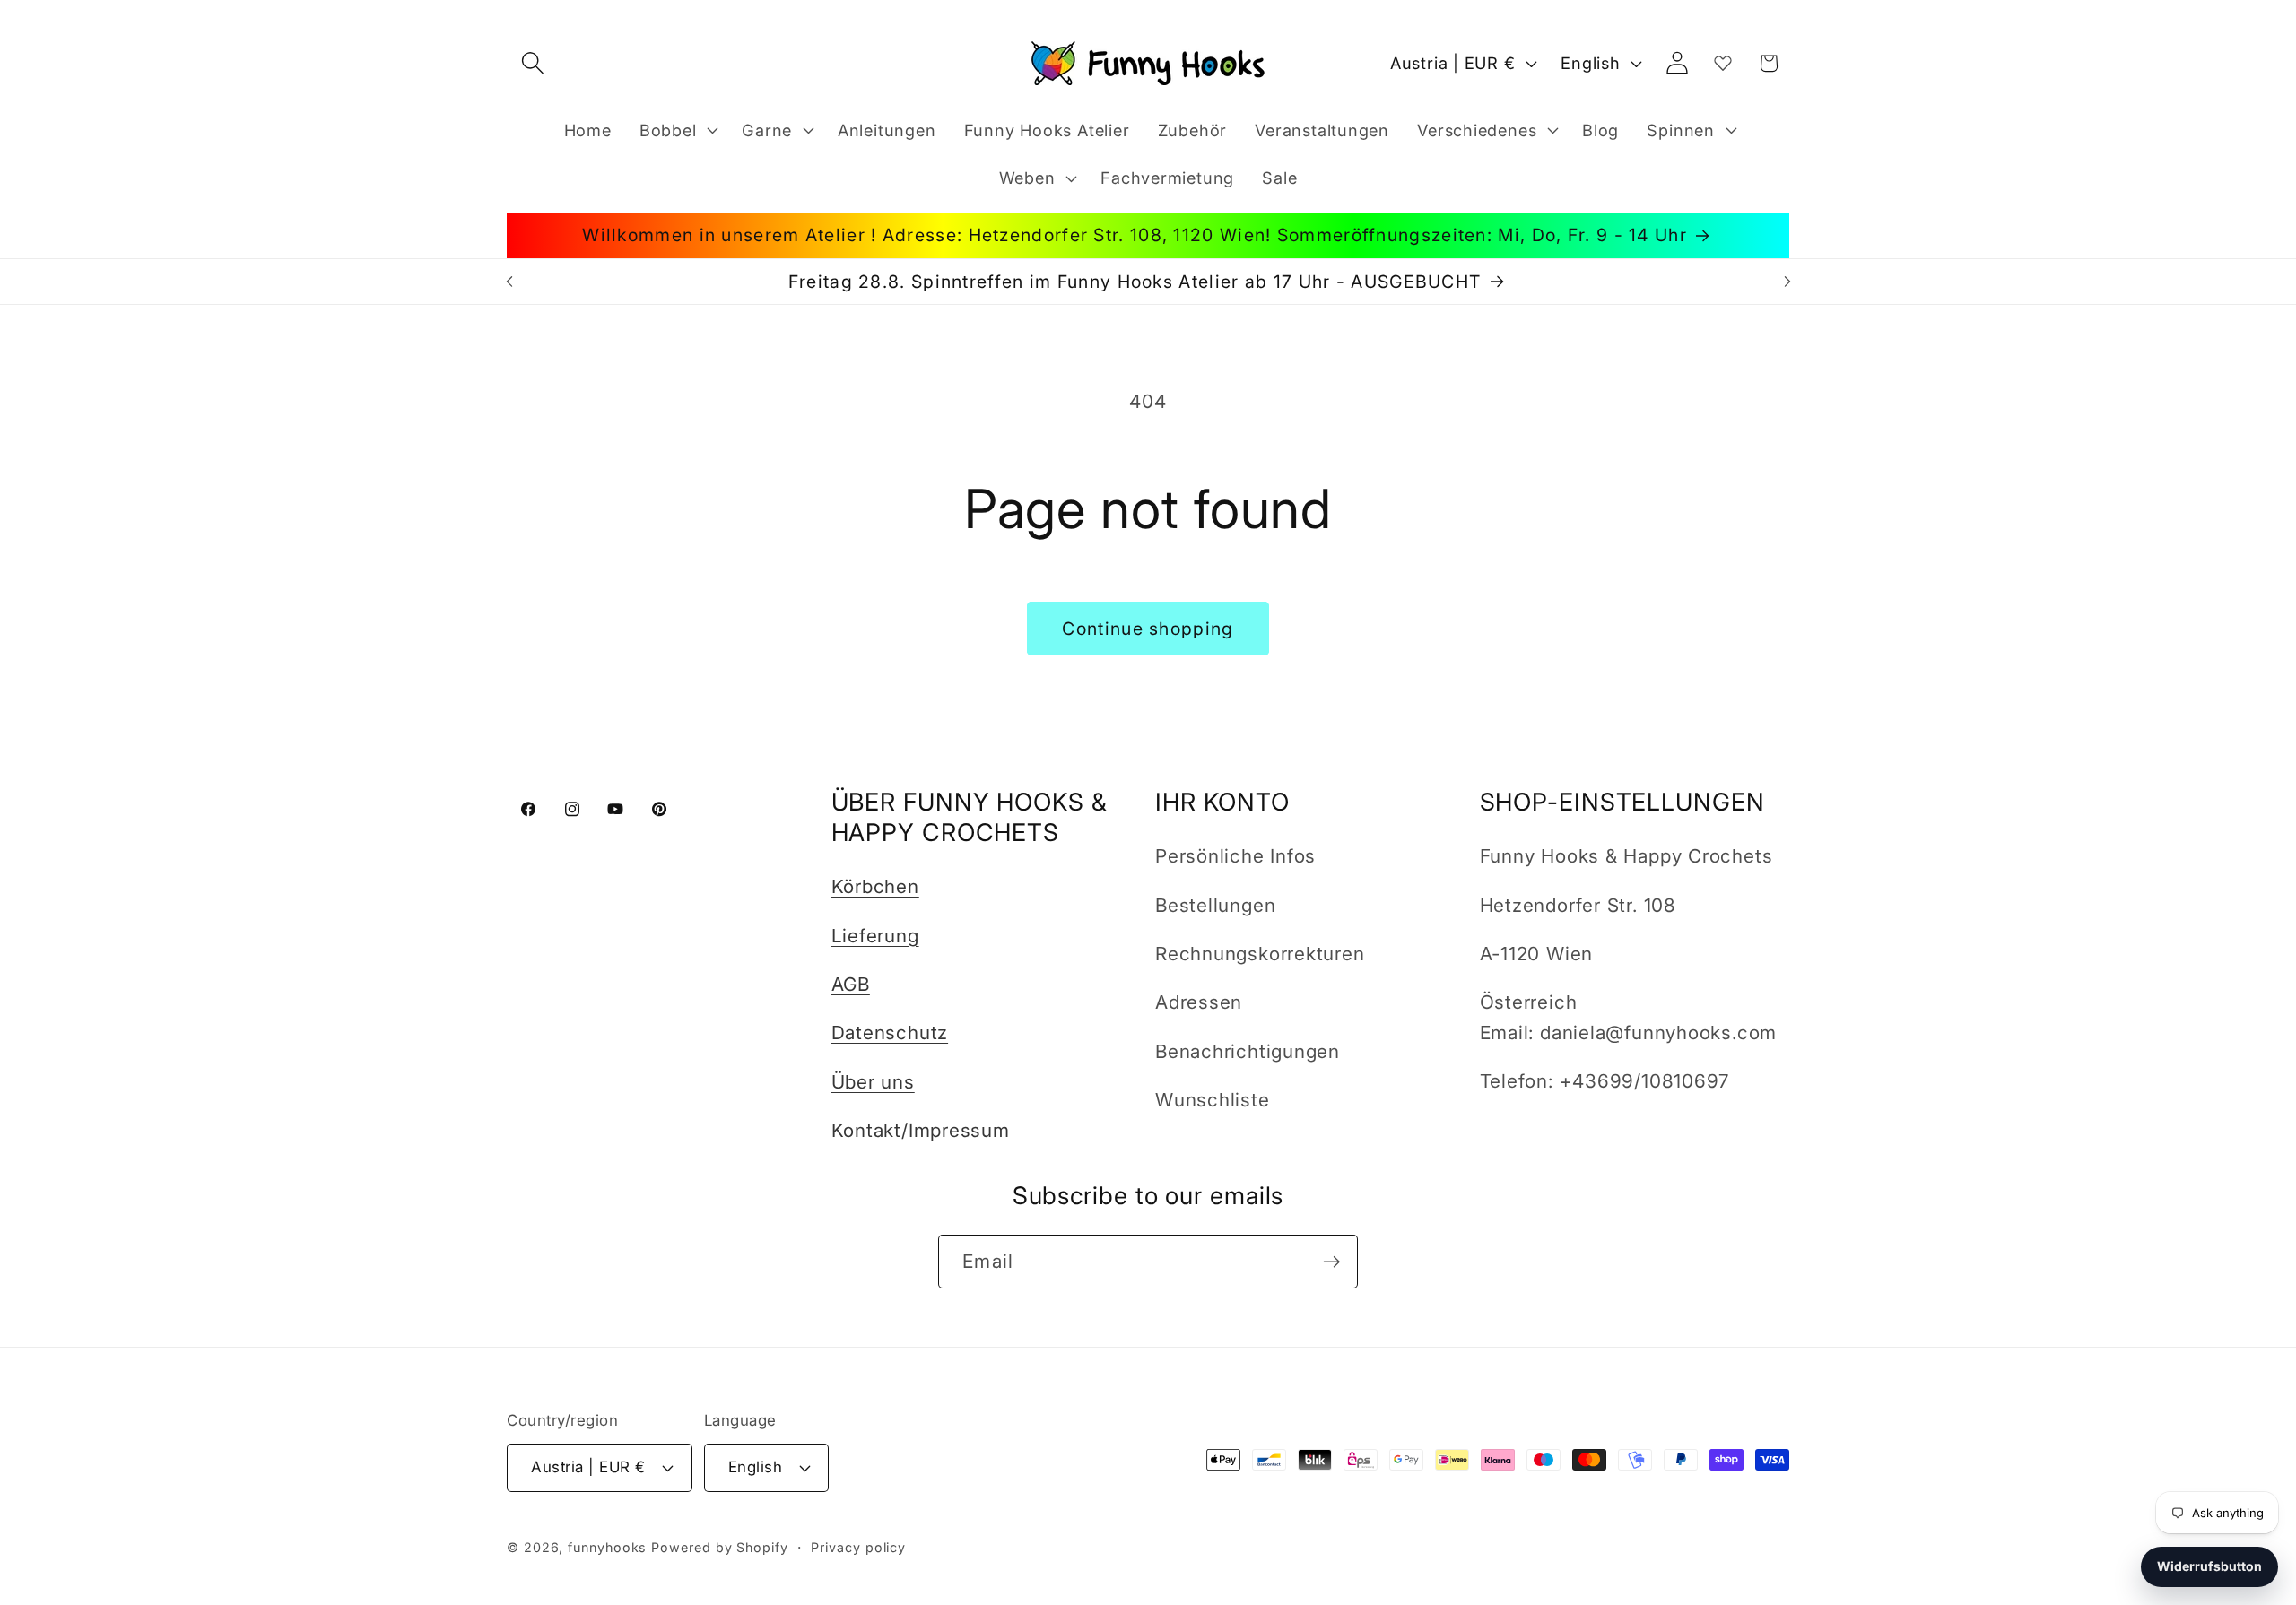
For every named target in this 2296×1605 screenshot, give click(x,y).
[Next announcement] (1787, 281)
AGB (851, 984)
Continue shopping (1148, 629)
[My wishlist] (1723, 63)
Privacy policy (858, 1547)
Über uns (873, 1082)
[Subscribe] (1331, 1262)
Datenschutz (890, 1032)
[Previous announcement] (509, 281)
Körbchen (875, 886)
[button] (532, 63)
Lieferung (875, 936)
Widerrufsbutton (2209, 1566)
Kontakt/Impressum (921, 1130)
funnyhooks (607, 1547)
